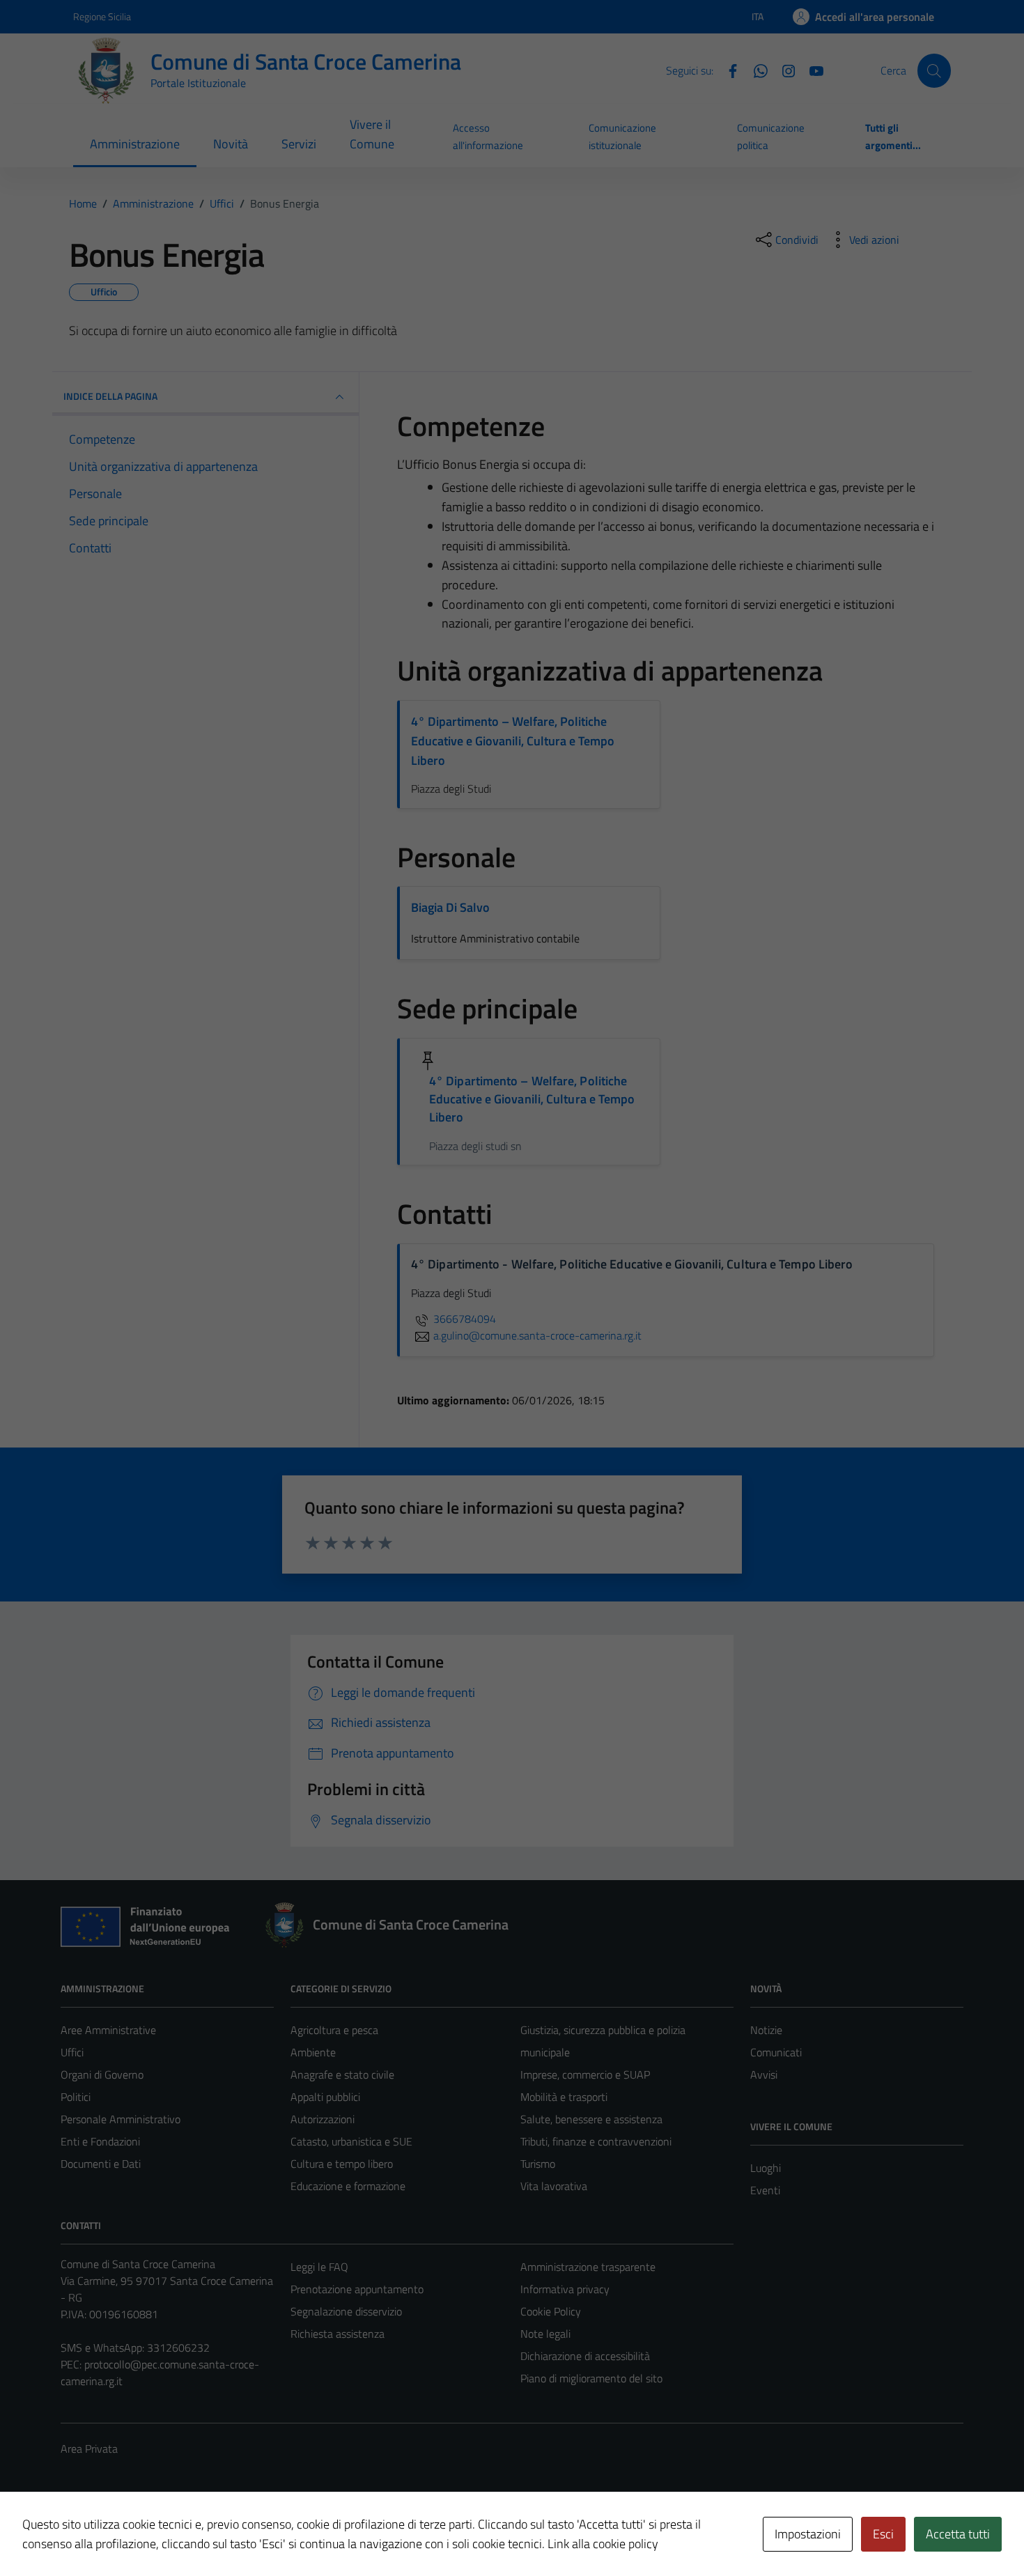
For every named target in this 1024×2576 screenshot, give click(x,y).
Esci (883, 2534)
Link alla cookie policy (603, 2544)
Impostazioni (808, 2534)
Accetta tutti (958, 2534)
